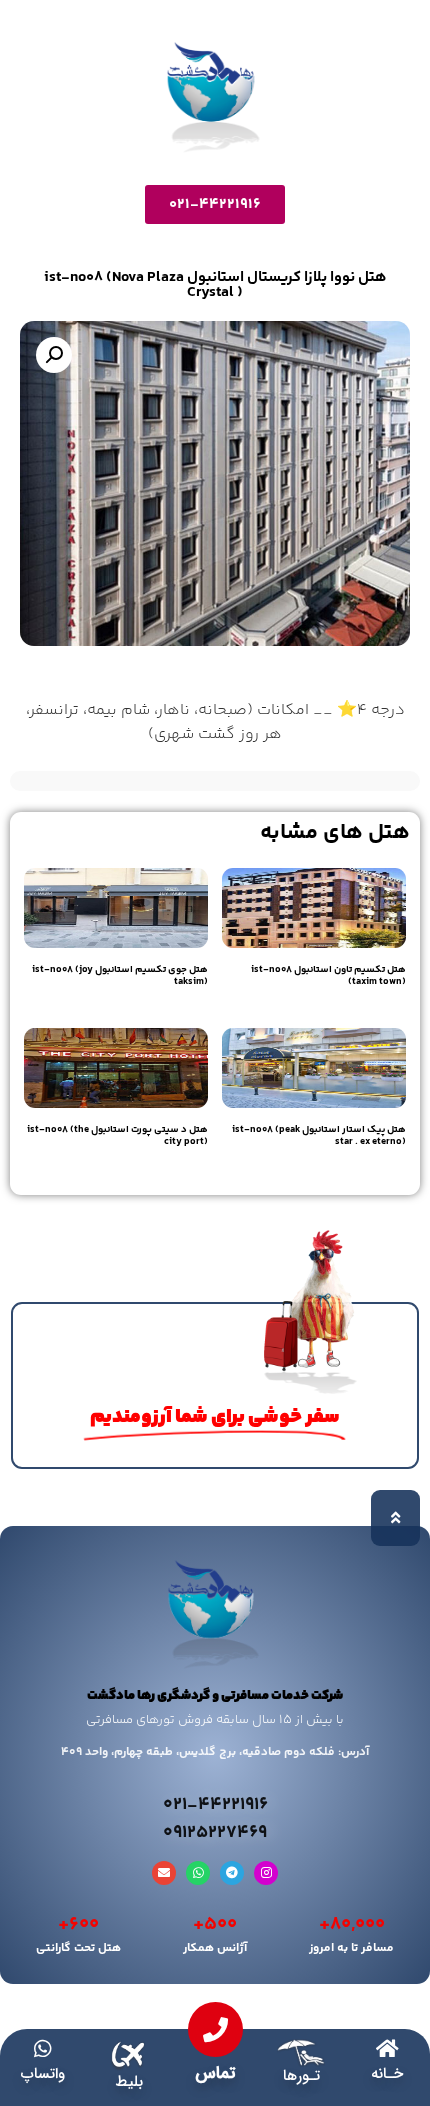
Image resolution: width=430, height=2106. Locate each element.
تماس (215, 2073)
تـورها (301, 2076)
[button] (54, 355)
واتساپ (43, 2074)
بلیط (129, 2082)
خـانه (387, 2074)
